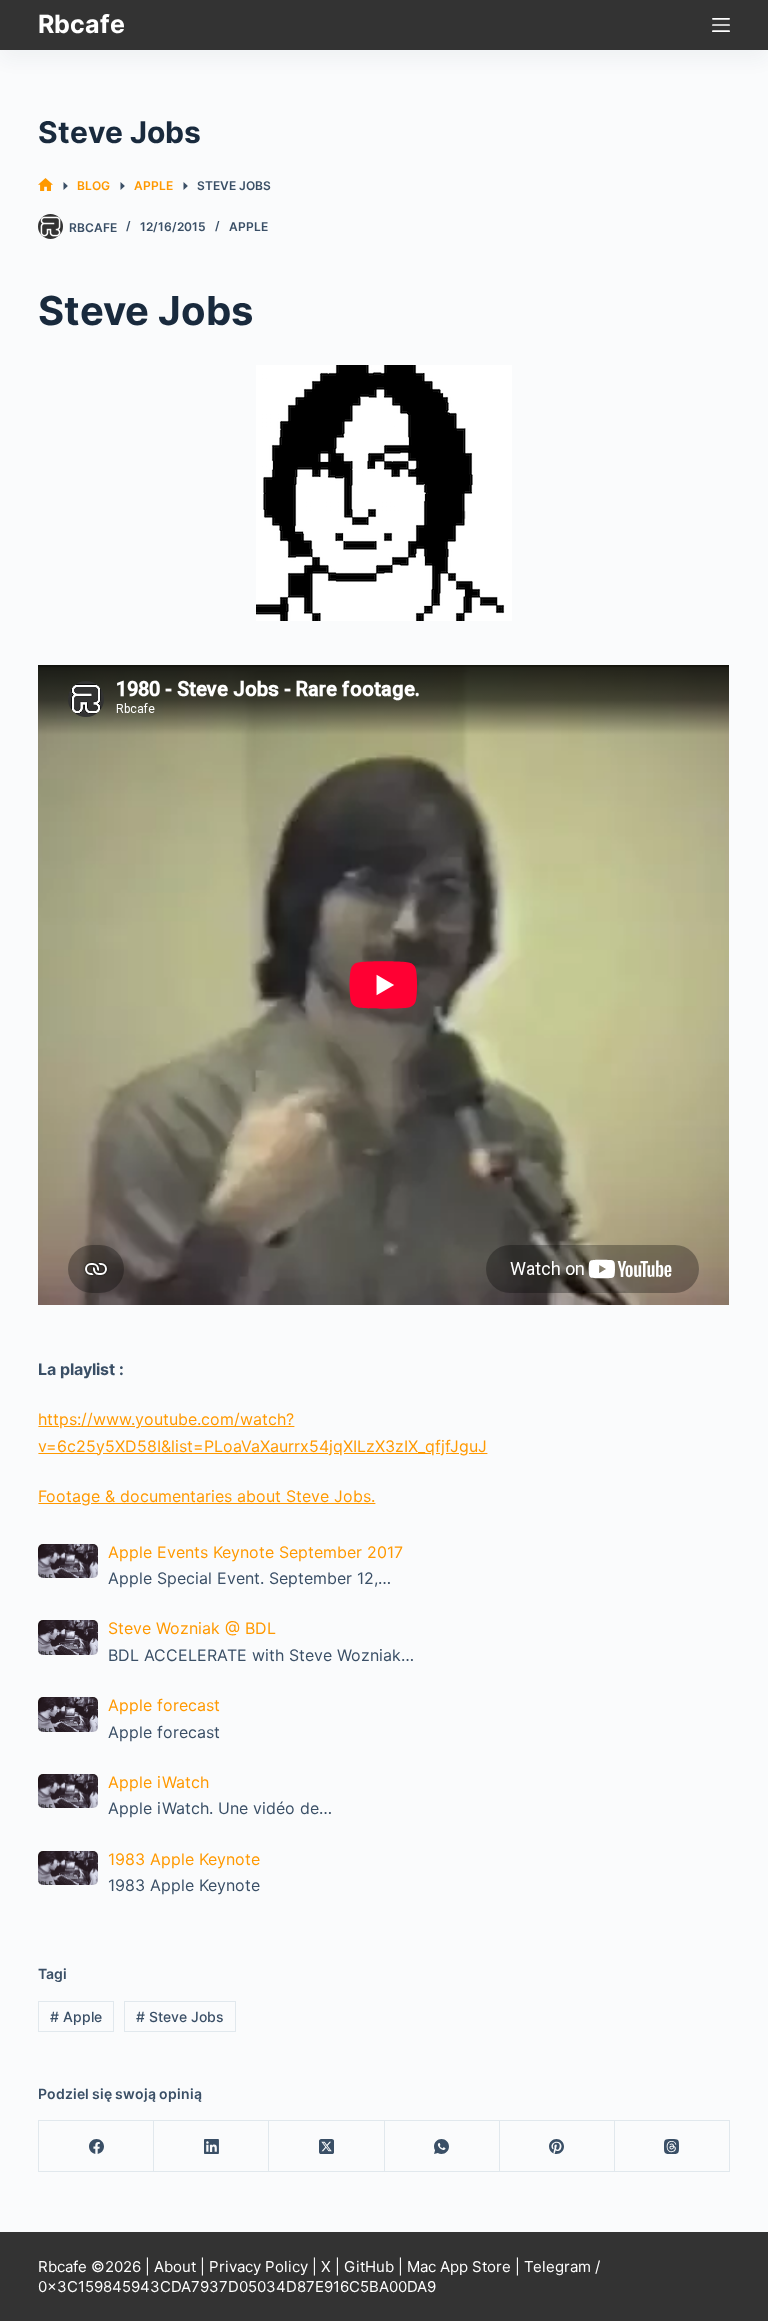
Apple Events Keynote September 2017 (255, 1552)
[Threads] (672, 2146)
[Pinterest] (557, 2146)
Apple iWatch (158, 1782)
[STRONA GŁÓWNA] (45, 185)
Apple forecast (164, 1705)
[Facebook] (96, 2146)
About (175, 2266)
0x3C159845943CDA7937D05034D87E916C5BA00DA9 (237, 2286)
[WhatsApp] (442, 2146)
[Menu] (721, 25)
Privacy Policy (258, 2266)
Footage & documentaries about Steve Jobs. (206, 1496)
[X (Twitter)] (326, 2146)
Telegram (557, 2266)
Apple (248, 226)
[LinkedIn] (211, 2146)
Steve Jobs (180, 2016)
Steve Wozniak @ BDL (192, 1628)
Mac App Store (459, 2266)
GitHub (369, 2266)
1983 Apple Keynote (184, 1859)
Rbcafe (81, 24)
